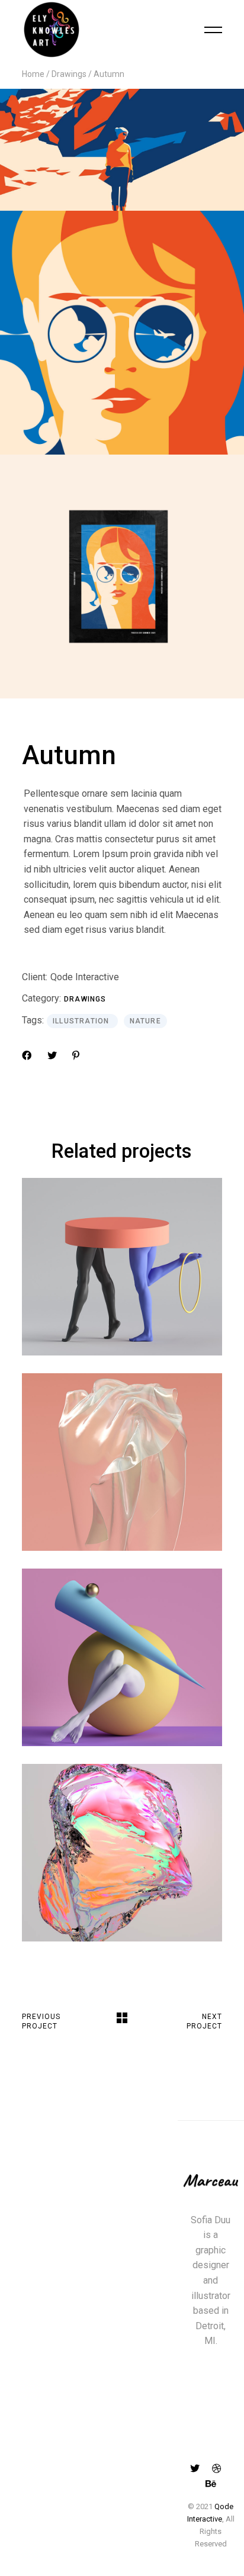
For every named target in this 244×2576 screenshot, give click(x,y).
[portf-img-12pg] (122, 333)
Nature (145, 1021)
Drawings (85, 999)
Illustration (82, 1021)
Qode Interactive (85, 977)
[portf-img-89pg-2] (122, 577)
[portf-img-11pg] (122, 150)
